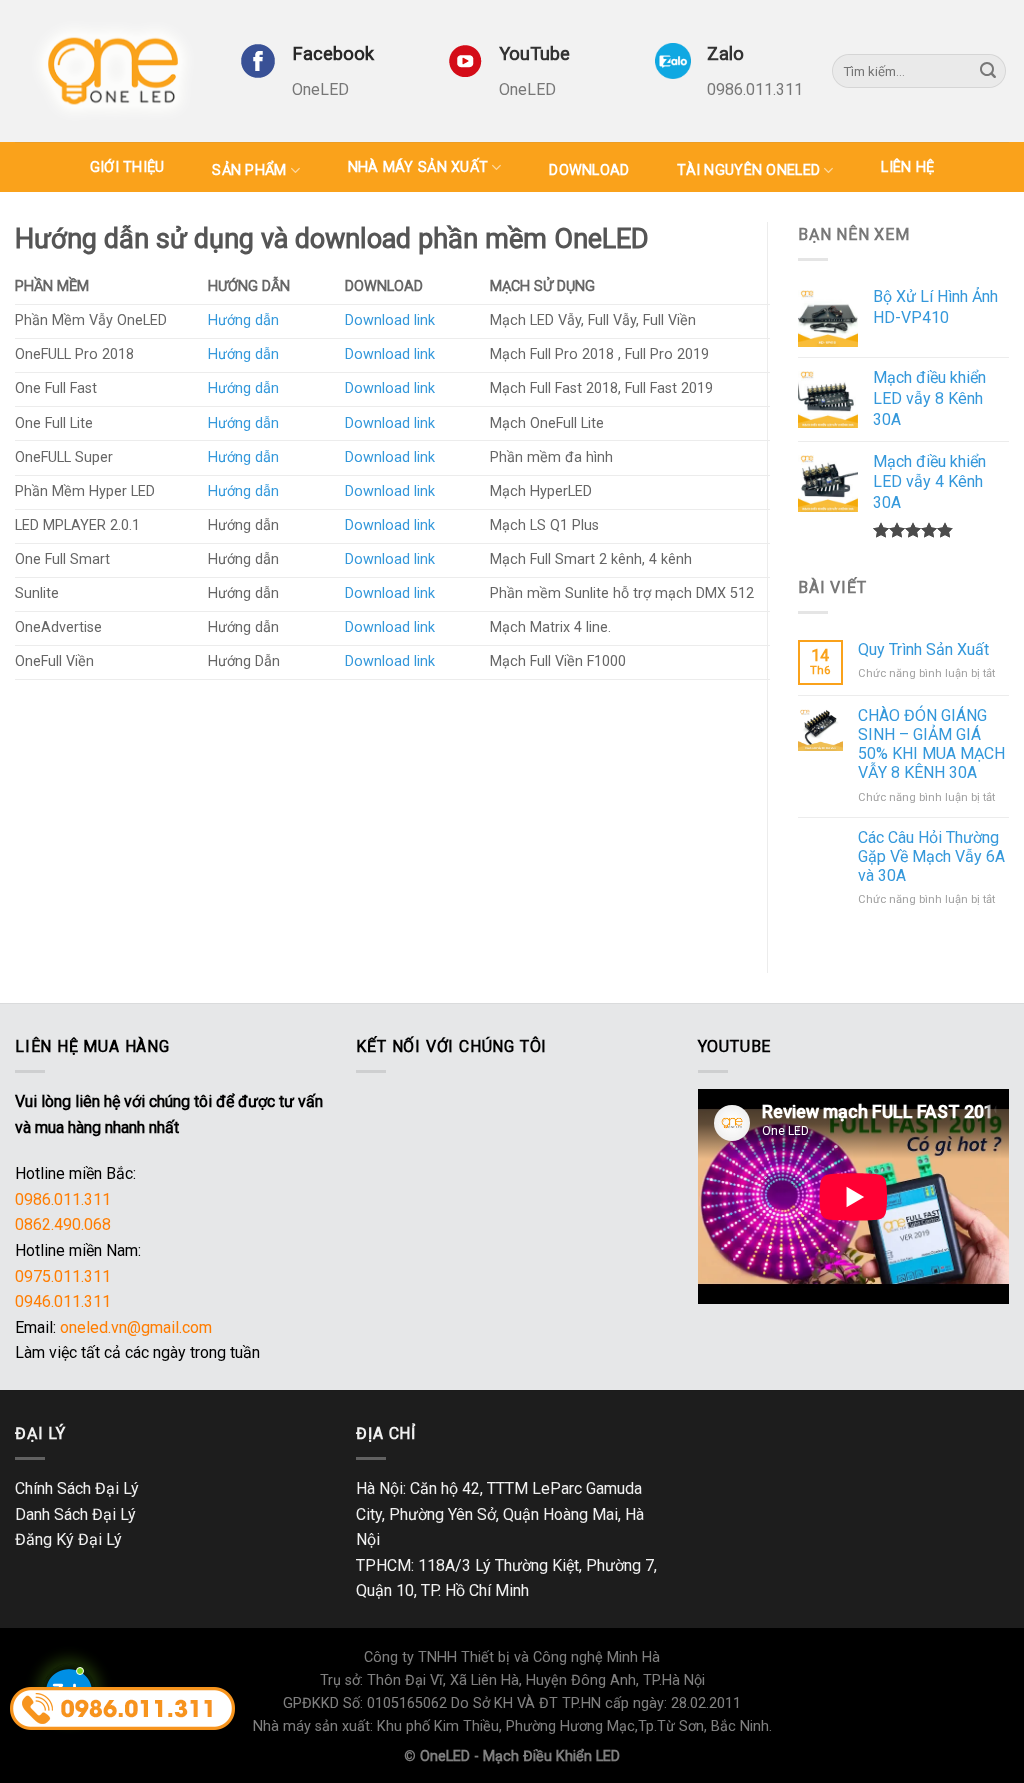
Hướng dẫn (243, 320)
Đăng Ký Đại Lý (68, 1539)
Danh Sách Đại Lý (75, 1514)
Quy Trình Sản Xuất (923, 649)
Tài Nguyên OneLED (748, 170)
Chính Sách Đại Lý (77, 1488)
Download (589, 170)
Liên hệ (907, 167)
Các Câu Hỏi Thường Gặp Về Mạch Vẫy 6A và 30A (931, 856)
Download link (390, 320)
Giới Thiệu (127, 167)
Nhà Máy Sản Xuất (418, 167)
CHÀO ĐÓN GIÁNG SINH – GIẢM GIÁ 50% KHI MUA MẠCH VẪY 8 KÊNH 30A (931, 744)
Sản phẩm (249, 170)
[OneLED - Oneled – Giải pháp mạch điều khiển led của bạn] (112, 70)
